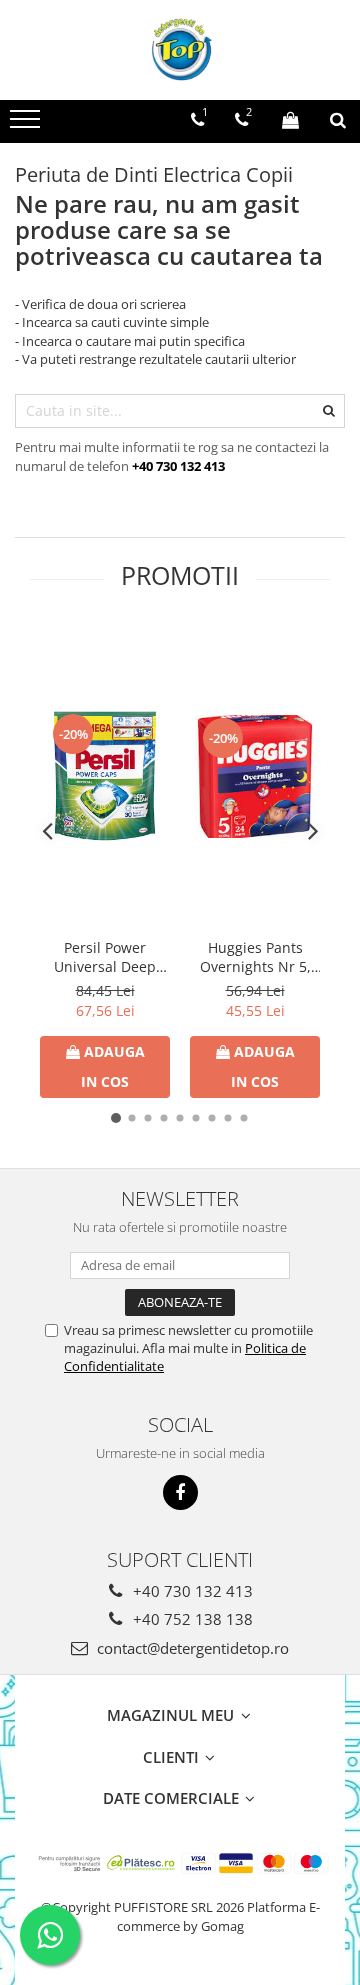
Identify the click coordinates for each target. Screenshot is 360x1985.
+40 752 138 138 (191, 1619)
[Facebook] (180, 1492)
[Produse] (27, 125)
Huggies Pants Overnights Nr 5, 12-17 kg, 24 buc (255, 957)
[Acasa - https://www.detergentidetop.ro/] (180, 50)
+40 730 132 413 (191, 1591)
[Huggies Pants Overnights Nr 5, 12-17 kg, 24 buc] (255, 776)
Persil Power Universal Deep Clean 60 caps (105, 957)
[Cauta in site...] (338, 120)
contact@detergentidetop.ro (191, 1648)
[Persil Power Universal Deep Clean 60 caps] (105, 776)
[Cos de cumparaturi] (290, 120)
